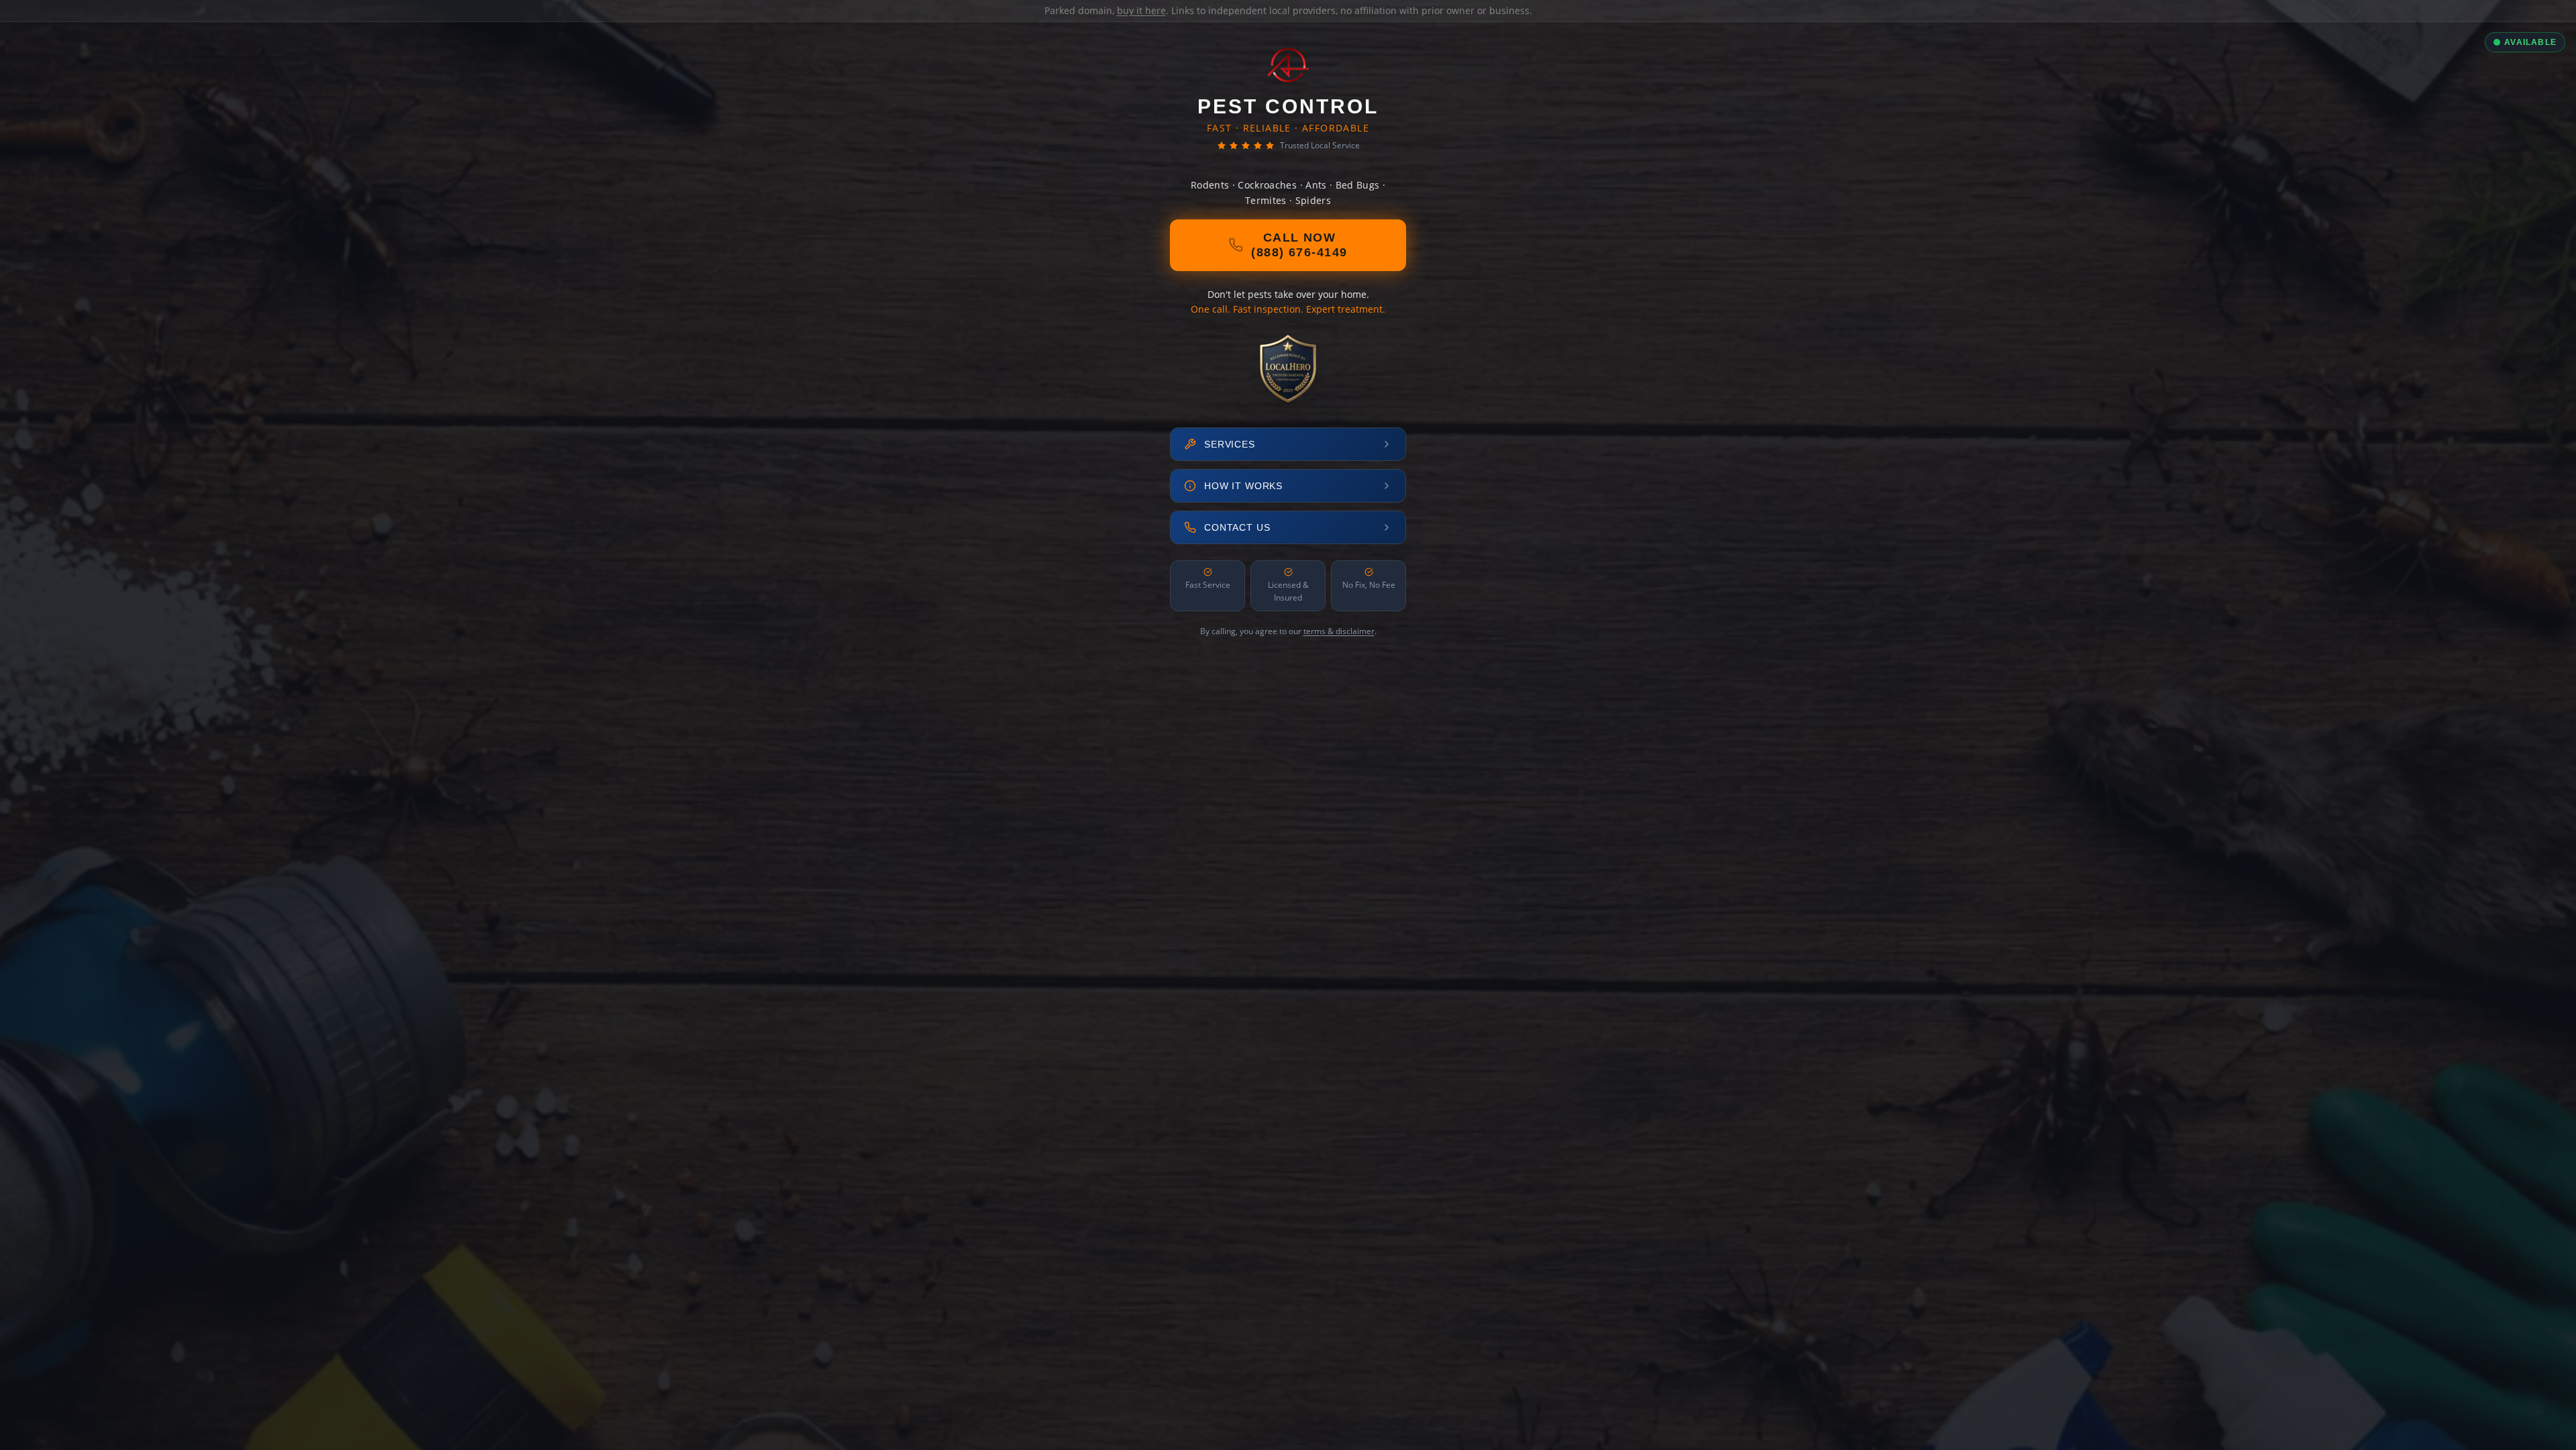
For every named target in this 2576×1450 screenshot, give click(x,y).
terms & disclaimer (1339, 631)
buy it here (1141, 10)
